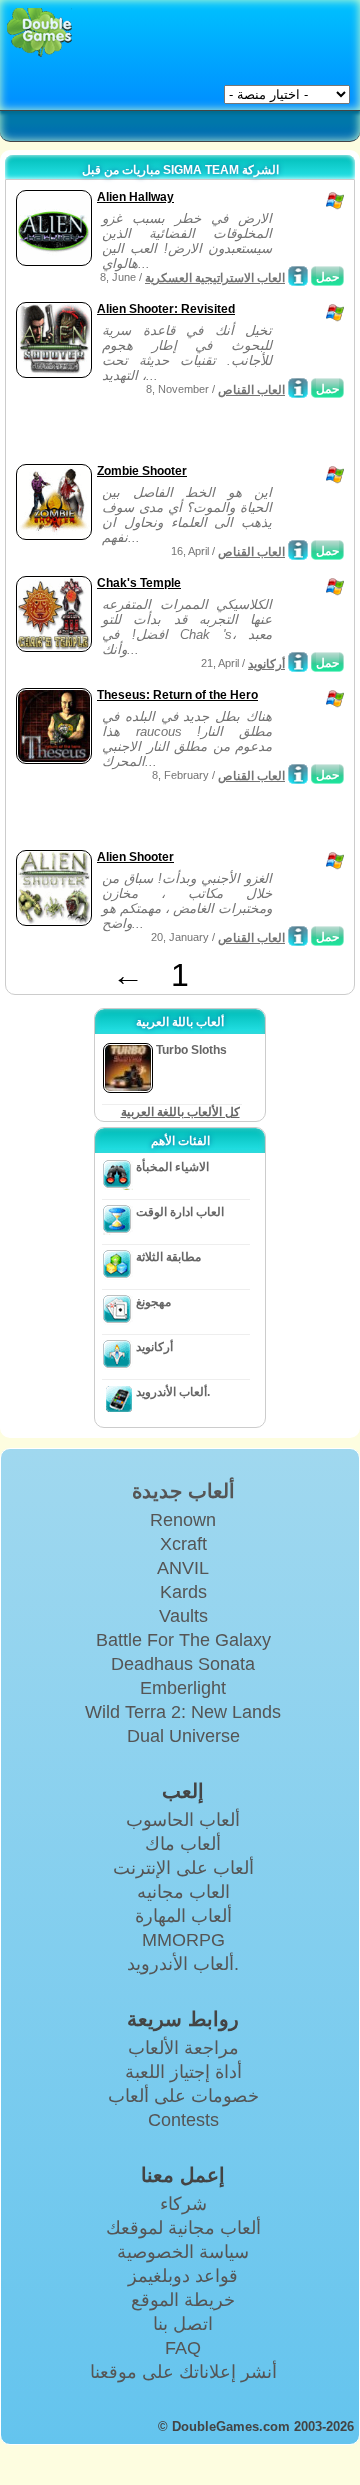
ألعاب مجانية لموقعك (183, 2228)
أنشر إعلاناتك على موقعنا (183, 2372)
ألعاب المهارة (183, 1916)
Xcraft (183, 1544)
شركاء (183, 2204)
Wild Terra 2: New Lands (183, 1712)
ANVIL (183, 1568)
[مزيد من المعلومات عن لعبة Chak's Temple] (298, 662)
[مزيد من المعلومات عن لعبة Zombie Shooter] (298, 550)
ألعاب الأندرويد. (173, 1392)
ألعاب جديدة (183, 1491)
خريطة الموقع (183, 2300)
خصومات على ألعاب (183, 2096)
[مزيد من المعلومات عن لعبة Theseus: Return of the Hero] (298, 774)
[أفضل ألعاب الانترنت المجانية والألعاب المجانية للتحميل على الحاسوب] (39, 32)
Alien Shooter (135, 857)
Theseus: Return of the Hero (177, 695)
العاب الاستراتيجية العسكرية (215, 278)
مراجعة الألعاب (183, 2048)
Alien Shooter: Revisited (166, 309)
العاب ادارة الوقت (180, 1212)
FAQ (183, 2348)
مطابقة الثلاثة (168, 1257)
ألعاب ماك (183, 1844)
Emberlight (183, 1688)
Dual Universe (183, 1736)
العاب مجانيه (183, 1892)
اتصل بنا (183, 2324)
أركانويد (266, 664)
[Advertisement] (171, 434)
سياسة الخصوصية (183, 2252)
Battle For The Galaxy (183, 1640)
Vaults (183, 1616)
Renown (183, 1520)
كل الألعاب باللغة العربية (180, 1112)
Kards (183, 1592)
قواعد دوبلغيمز (183, 2276)
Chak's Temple (139, 583)
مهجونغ (153, 1302)
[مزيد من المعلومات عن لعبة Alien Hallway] (298, 276)
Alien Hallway (135, 197)
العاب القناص (251, 390)
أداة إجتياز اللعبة (183, 2072)
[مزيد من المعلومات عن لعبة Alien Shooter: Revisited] (298, 388)
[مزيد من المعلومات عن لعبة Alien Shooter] (298, 936)
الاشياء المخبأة (172, 1167)
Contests (183, 2120)
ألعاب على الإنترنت (183, 1868)
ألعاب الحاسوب (183, 1820)
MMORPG (183, 1940)
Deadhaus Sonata (183, 1664)
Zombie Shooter (142, 471)
